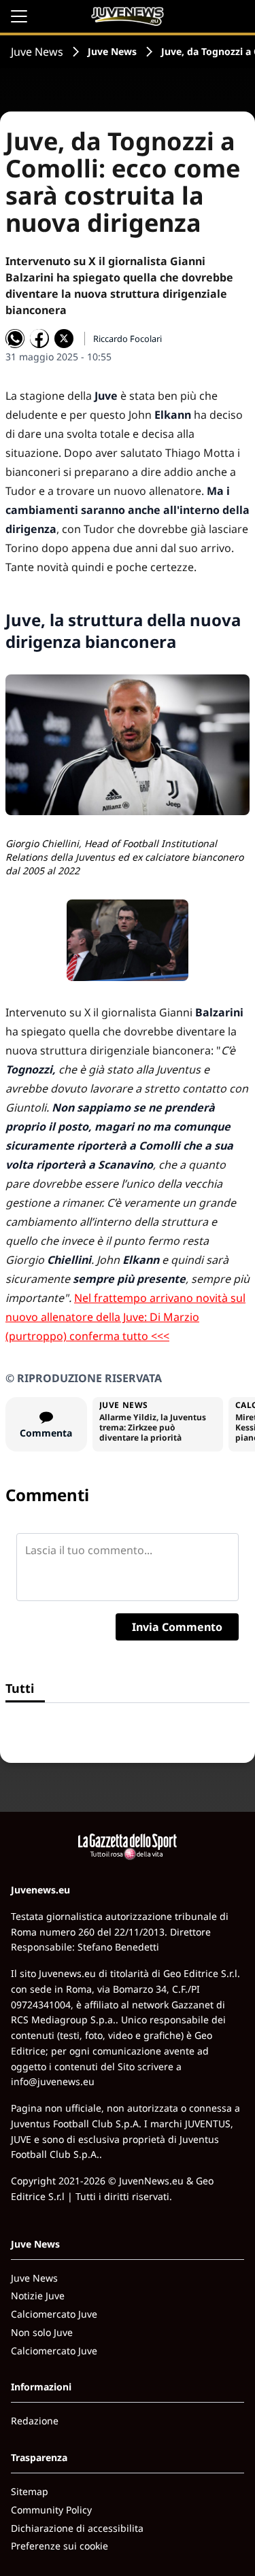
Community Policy (51, 2510)
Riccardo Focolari (128, 339)
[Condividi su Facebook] (39, 339)
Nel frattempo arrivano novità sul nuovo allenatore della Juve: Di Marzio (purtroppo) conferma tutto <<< (125, 1317)
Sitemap (30, 2491)
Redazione (35, 2421)
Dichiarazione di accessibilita (77, 2528)
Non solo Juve (42, 2332)
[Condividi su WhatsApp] (15, 339)
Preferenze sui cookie (60, 2546)
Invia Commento (177, 1627)
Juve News (37, 52)
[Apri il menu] (19, 16)
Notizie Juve (38, 2296)
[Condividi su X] (64, 339)
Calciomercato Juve (54, 2314)
